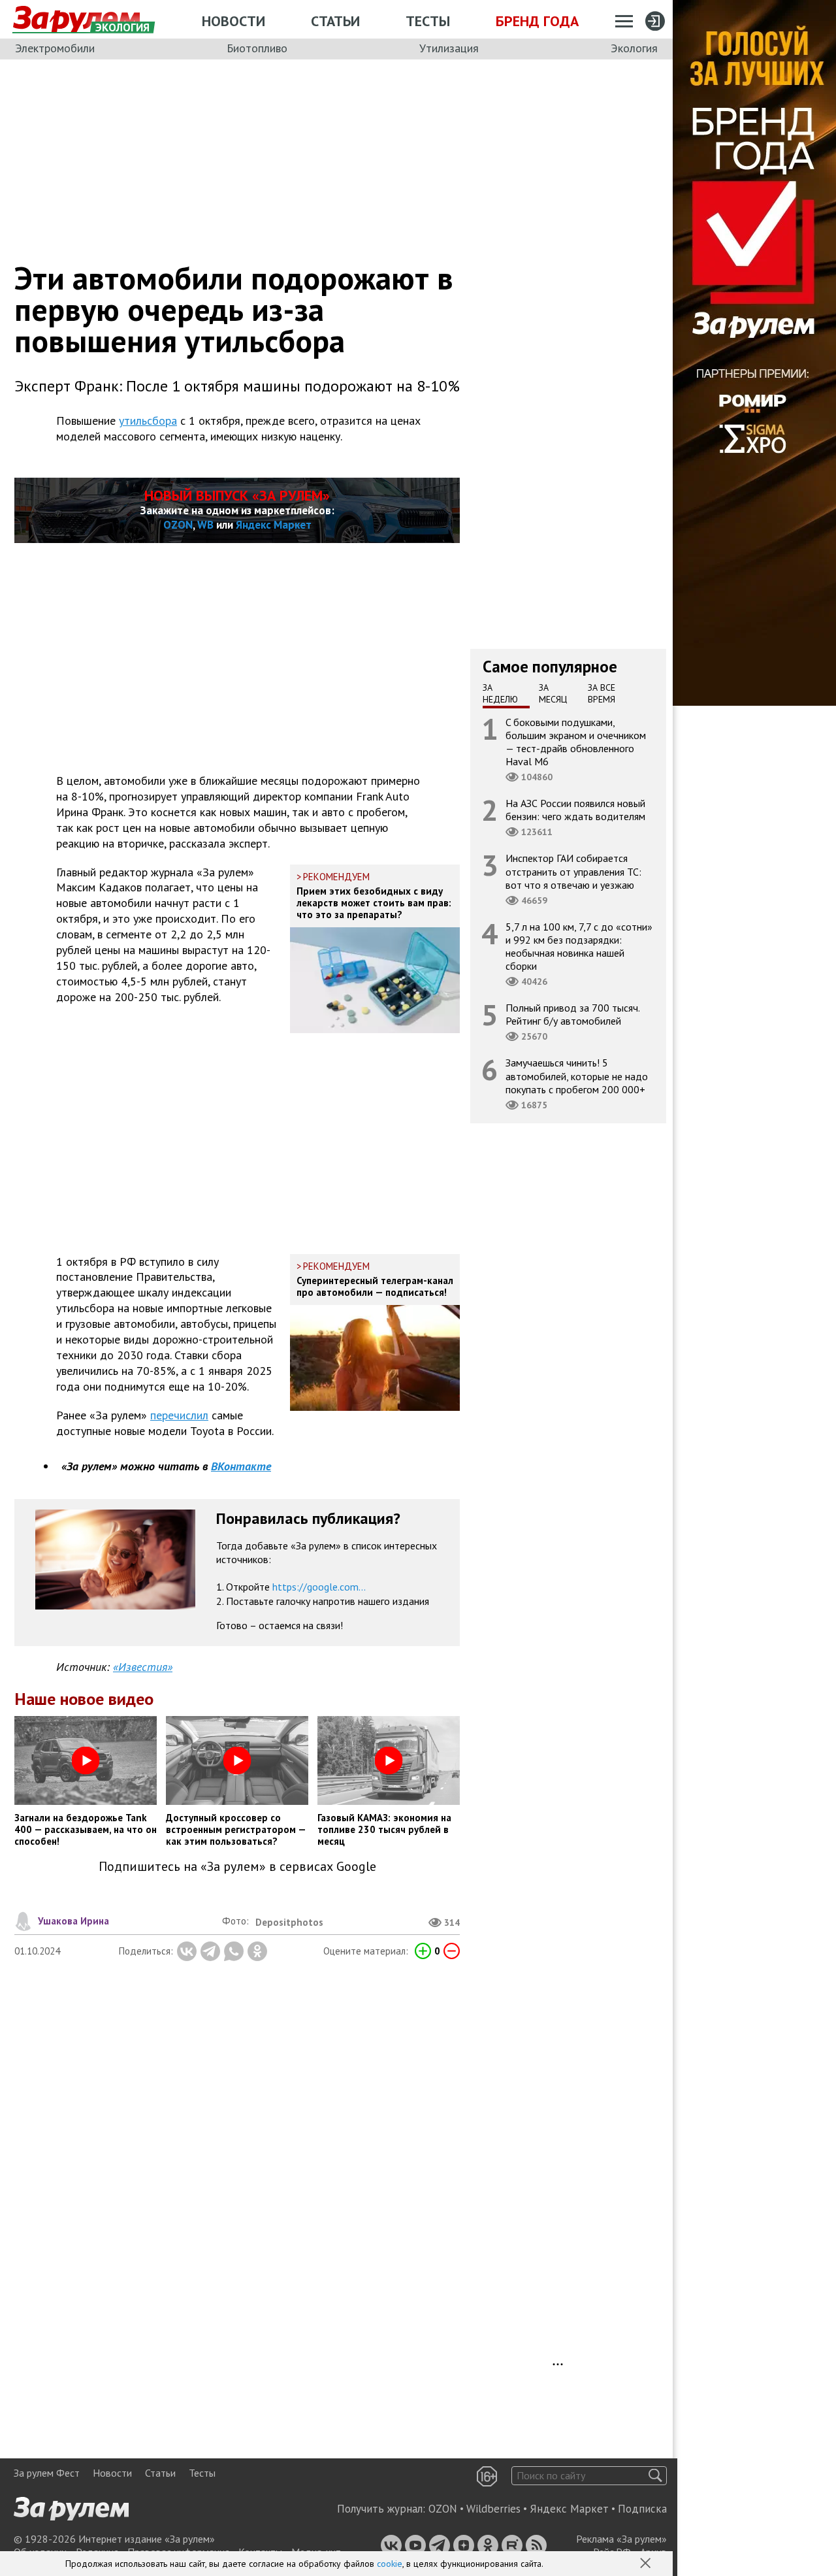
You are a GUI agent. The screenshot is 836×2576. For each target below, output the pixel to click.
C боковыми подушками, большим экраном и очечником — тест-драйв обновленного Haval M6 (576, 741)
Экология (634, 48)
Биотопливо (257, 48)
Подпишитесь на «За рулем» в (237, 1867)
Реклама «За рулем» (621, 2539)
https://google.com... (319, 1587)
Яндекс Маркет (274, 525)
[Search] (655, 2476)
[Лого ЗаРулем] (76, 20)
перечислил (179, 1415)
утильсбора (148, 421)
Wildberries (493, 2509)
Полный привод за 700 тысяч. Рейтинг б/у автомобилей (573, 1014)
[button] (647, 2564)
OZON (178, 525)
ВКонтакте (241, 1466)
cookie (390, 2564)
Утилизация (449, 48)
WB (205, 525)
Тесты (428, 21)
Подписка (642, 2509)
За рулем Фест (47, 2473)
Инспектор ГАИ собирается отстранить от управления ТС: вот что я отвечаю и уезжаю (573, 871)
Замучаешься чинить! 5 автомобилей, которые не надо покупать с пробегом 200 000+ (577, 1076)
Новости (233, 21)
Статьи (335, 21)
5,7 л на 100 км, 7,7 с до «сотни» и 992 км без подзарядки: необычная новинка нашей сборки (579, 946)
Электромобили (55, 48)
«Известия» (143, 1667)
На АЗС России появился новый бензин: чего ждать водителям (575, 810)
